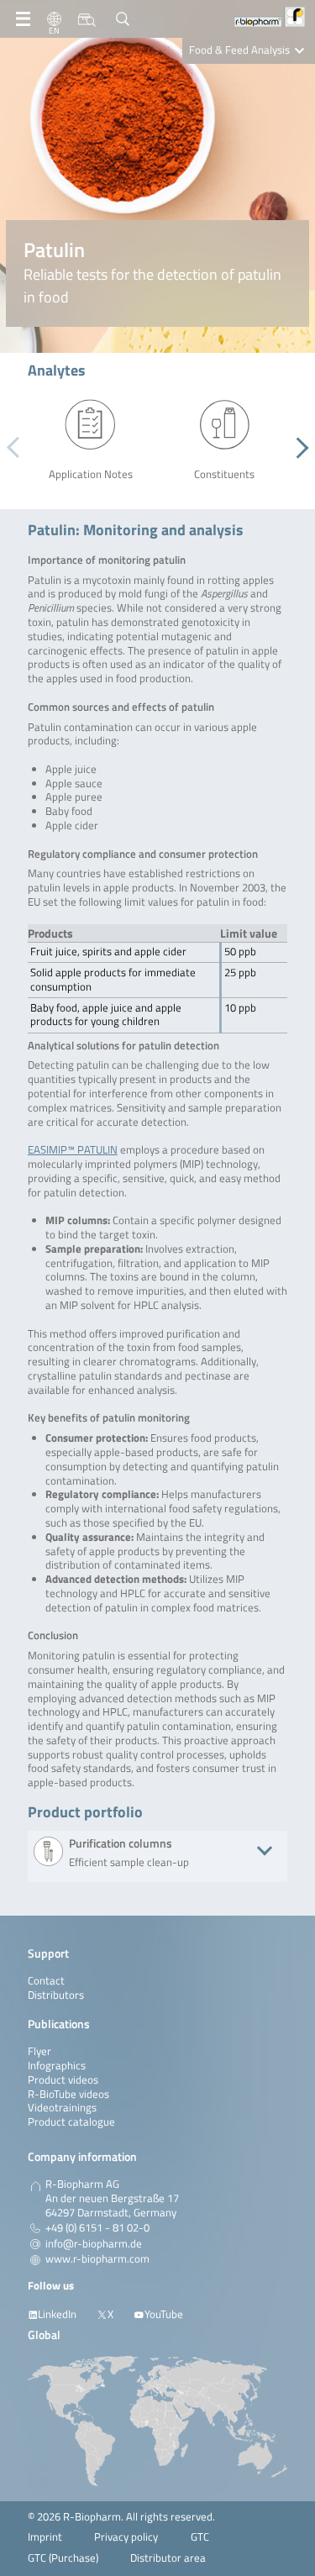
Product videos (63, 2080)
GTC (200, 2537)
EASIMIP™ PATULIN (73, 1150)
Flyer (39, 2051)
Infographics (57, 2066)
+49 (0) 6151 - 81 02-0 (97, 2228)
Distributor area (168, 2558)
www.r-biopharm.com (97, 2259)
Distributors (56, 1995)
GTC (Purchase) (63, 2558)
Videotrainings (62, 2108)
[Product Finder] (87, 19)
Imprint (45, 2537)
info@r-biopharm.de (94, 2244)
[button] (298, 448)
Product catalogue (71, 2122)
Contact (46, 1981)
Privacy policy (126, 2537)
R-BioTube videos (68, 2094)
